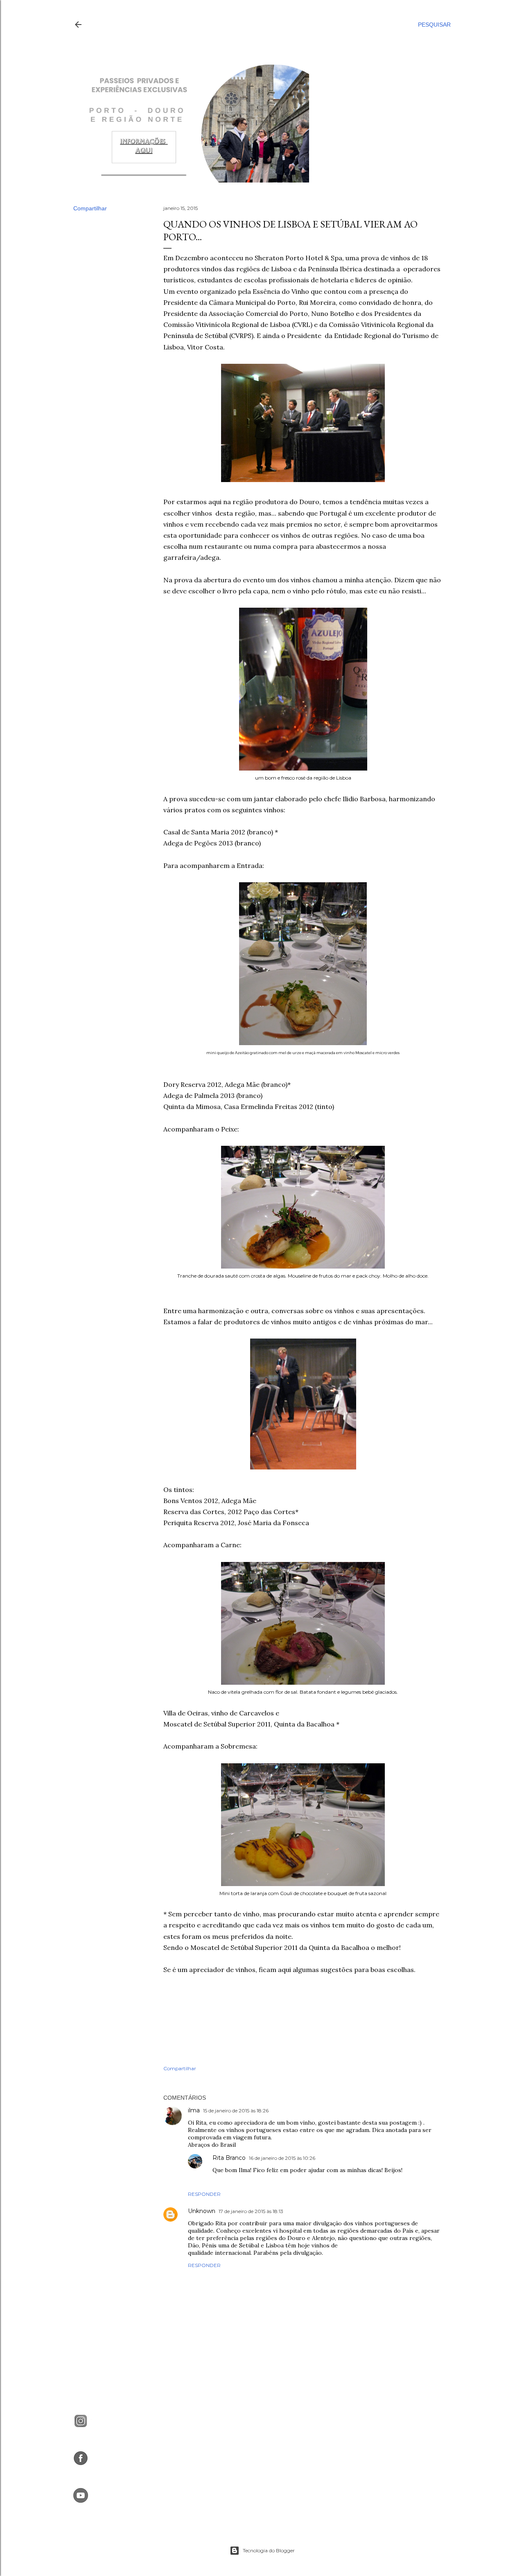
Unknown (202, 2211)
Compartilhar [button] (90, 208)
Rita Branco (229, 2158)
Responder (204, 2194)
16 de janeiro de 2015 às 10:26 (282, 2158)
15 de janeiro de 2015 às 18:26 (236, 2111)
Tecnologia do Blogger (269, 2550)
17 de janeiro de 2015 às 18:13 (251, 2211)
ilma (194, 2110)
